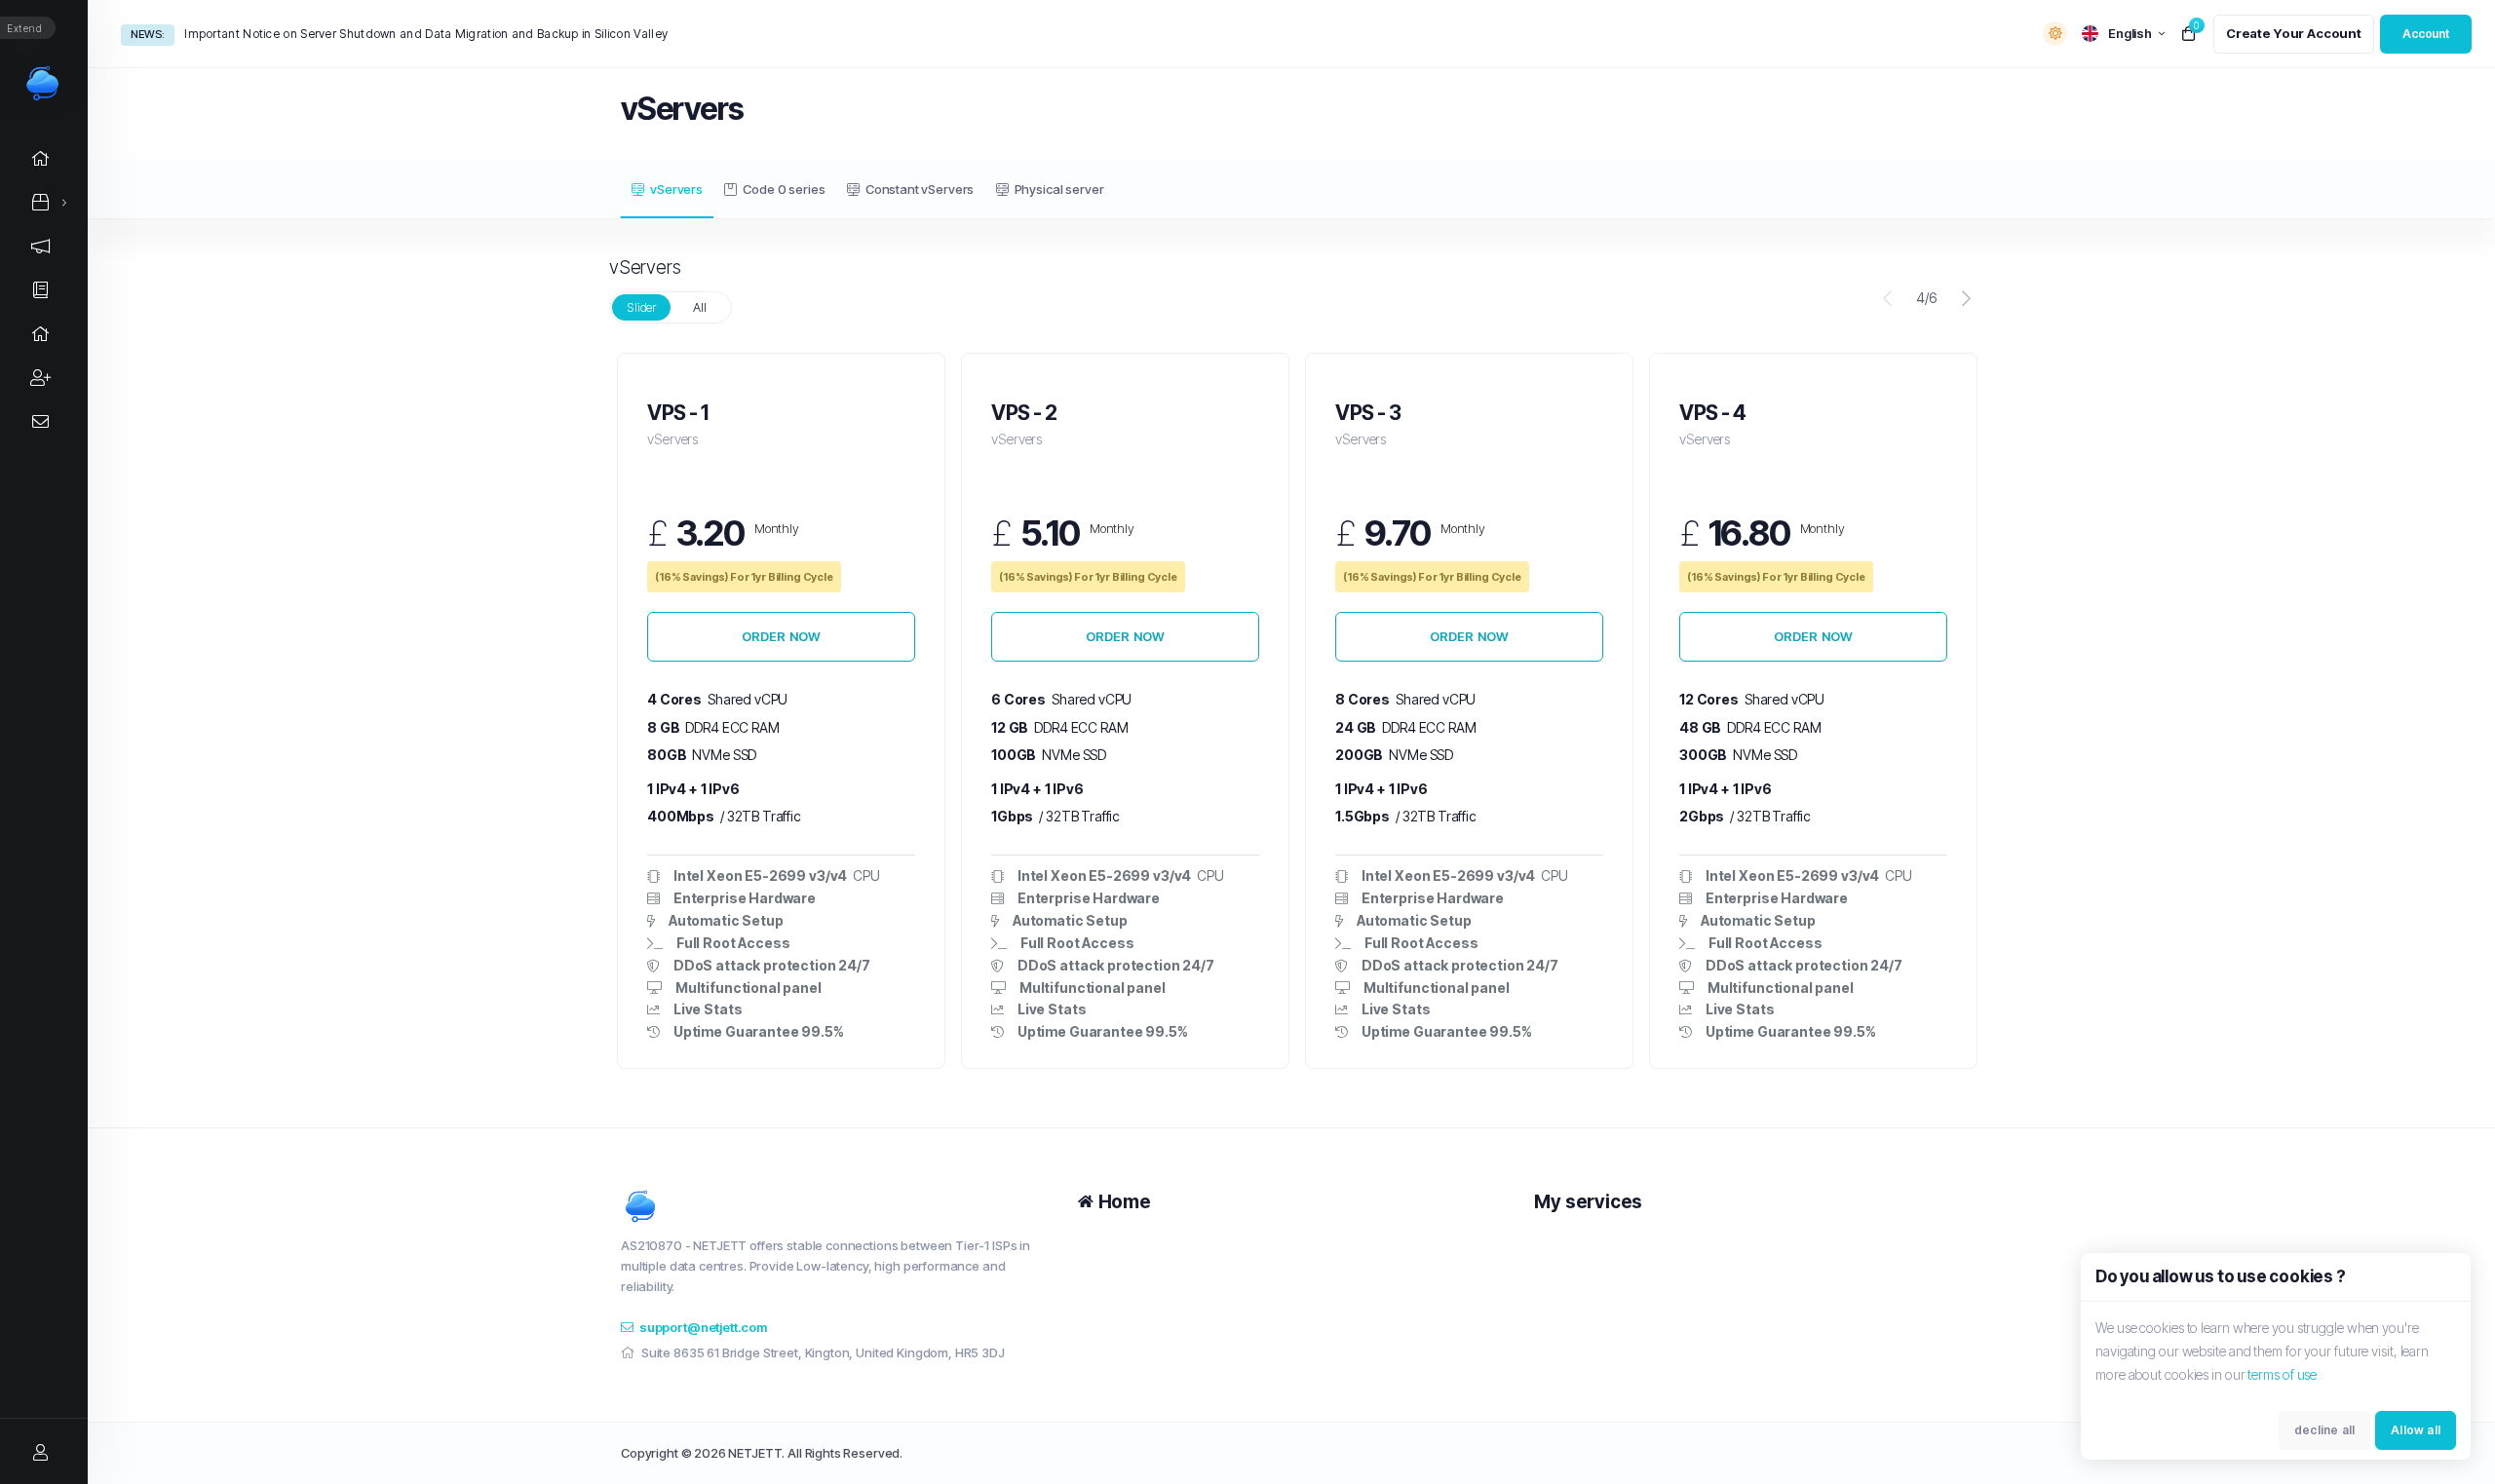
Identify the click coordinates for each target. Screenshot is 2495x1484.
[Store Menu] (41, 202)
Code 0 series (784, 189)
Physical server (1059, 189)
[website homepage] (835, 1206)
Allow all (2416, 1430)
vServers (676, 189)
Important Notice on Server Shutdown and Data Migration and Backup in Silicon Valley (426, 34)
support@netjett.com (703, 1327)
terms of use (2282, 1374)
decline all (2324, 1430)
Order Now (782, 636)
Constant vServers (920, 189)
